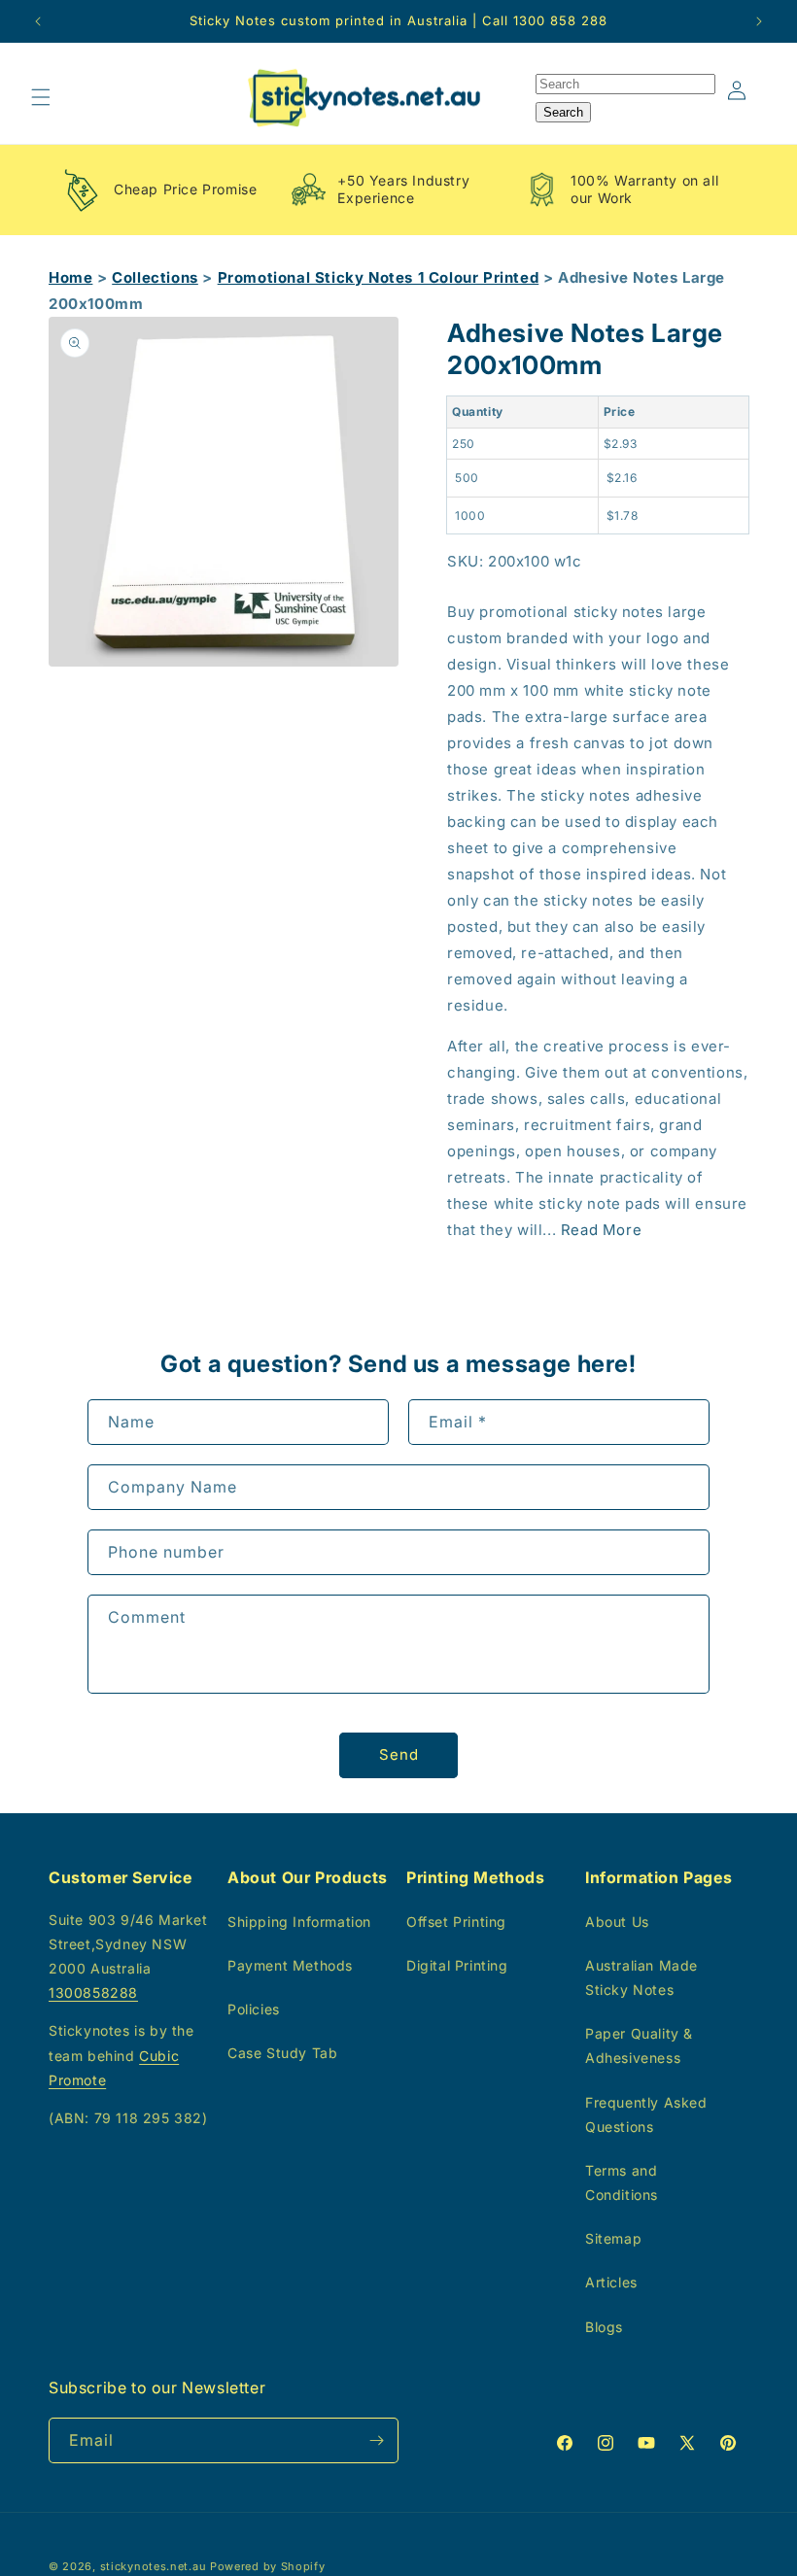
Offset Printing (456, 1922)
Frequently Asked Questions (646, 2114)
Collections (155, 277)
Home (70, 277)
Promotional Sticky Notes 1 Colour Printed (379, 277)
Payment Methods (290, 1965)
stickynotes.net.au (154, 2566)
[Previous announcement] (38, 21)
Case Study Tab (282, 2053)
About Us (617, 1922)
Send (399, 1754)
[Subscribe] (376, 2440)
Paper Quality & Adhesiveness (639, 2045)
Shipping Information (299, 1922)
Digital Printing (457, 1965)
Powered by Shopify (268, 2566)
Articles (611, 2282)
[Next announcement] (759, 21)
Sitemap (613, 2238)
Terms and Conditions (622, 2182)
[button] (41, 97)
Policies (254, 2009)
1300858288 (93, 1992)
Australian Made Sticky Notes (641, 1977)
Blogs (604, 2327)
